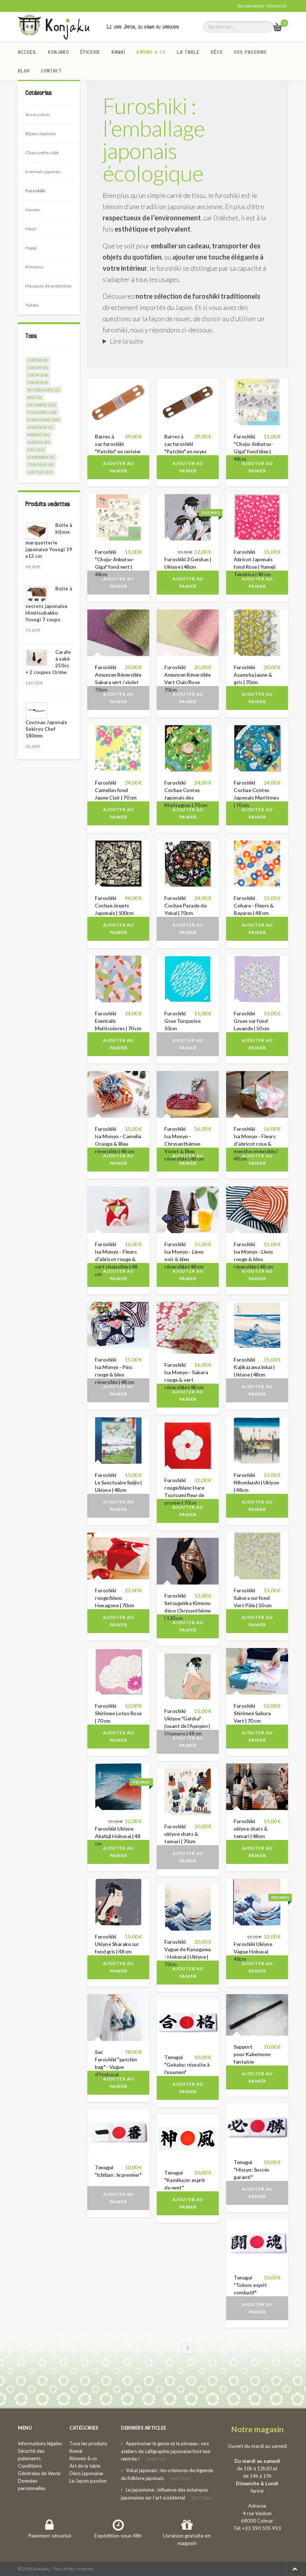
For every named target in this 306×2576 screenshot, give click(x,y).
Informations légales (40, 2443)
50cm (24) (38, 375)
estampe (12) (42, 405)
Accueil (27, 52)
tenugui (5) (41, 465)
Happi (31, 248)
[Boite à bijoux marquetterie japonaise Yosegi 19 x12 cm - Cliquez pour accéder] (37, 531)
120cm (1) (38, 367)
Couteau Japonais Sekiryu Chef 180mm (46, 729)
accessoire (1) (44, 390)
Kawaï (118, 52)
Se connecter (251, 6)
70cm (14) (38, 382)
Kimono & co (151, 52)
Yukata (32, 305)
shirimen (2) (41, 457)
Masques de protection (49, 286)
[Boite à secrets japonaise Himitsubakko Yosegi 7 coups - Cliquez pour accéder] (37, 594)
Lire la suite (127, 341)
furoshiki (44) (43, 420)
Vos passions (250, 52)
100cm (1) (38, 360)
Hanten (33, 210)
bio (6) (35, 397)
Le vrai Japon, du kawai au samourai (143, 27)
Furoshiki (35, 191)
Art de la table (85, 2466)
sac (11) (36, 450)
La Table (188, 52)
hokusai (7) (40, 427)
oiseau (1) (39, 442)
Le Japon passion (88, 2481)
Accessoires (38, 114)
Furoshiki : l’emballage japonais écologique (154, 139)
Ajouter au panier (118, 467)
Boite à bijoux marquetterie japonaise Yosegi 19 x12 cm (49, 541)
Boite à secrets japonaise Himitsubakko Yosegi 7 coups (49, 604)
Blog (24, 71)
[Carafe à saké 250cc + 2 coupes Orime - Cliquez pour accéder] (37, 658)
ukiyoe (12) (40, 472)
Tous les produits (88, 2443)
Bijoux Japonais (41, 134)
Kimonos (35, 267)
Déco (217, 52)
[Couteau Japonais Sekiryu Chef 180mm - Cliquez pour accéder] (37, 710)
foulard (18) (42, 412)
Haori (31, 229)
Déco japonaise (86, 2473)
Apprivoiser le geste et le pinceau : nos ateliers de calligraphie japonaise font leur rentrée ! (166, 2451)
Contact (51, 71)
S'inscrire (277, 6)
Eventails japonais (43, 172)
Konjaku (59, 52)
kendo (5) (38, 435)
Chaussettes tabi (42, 153)
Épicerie (90, 52)
